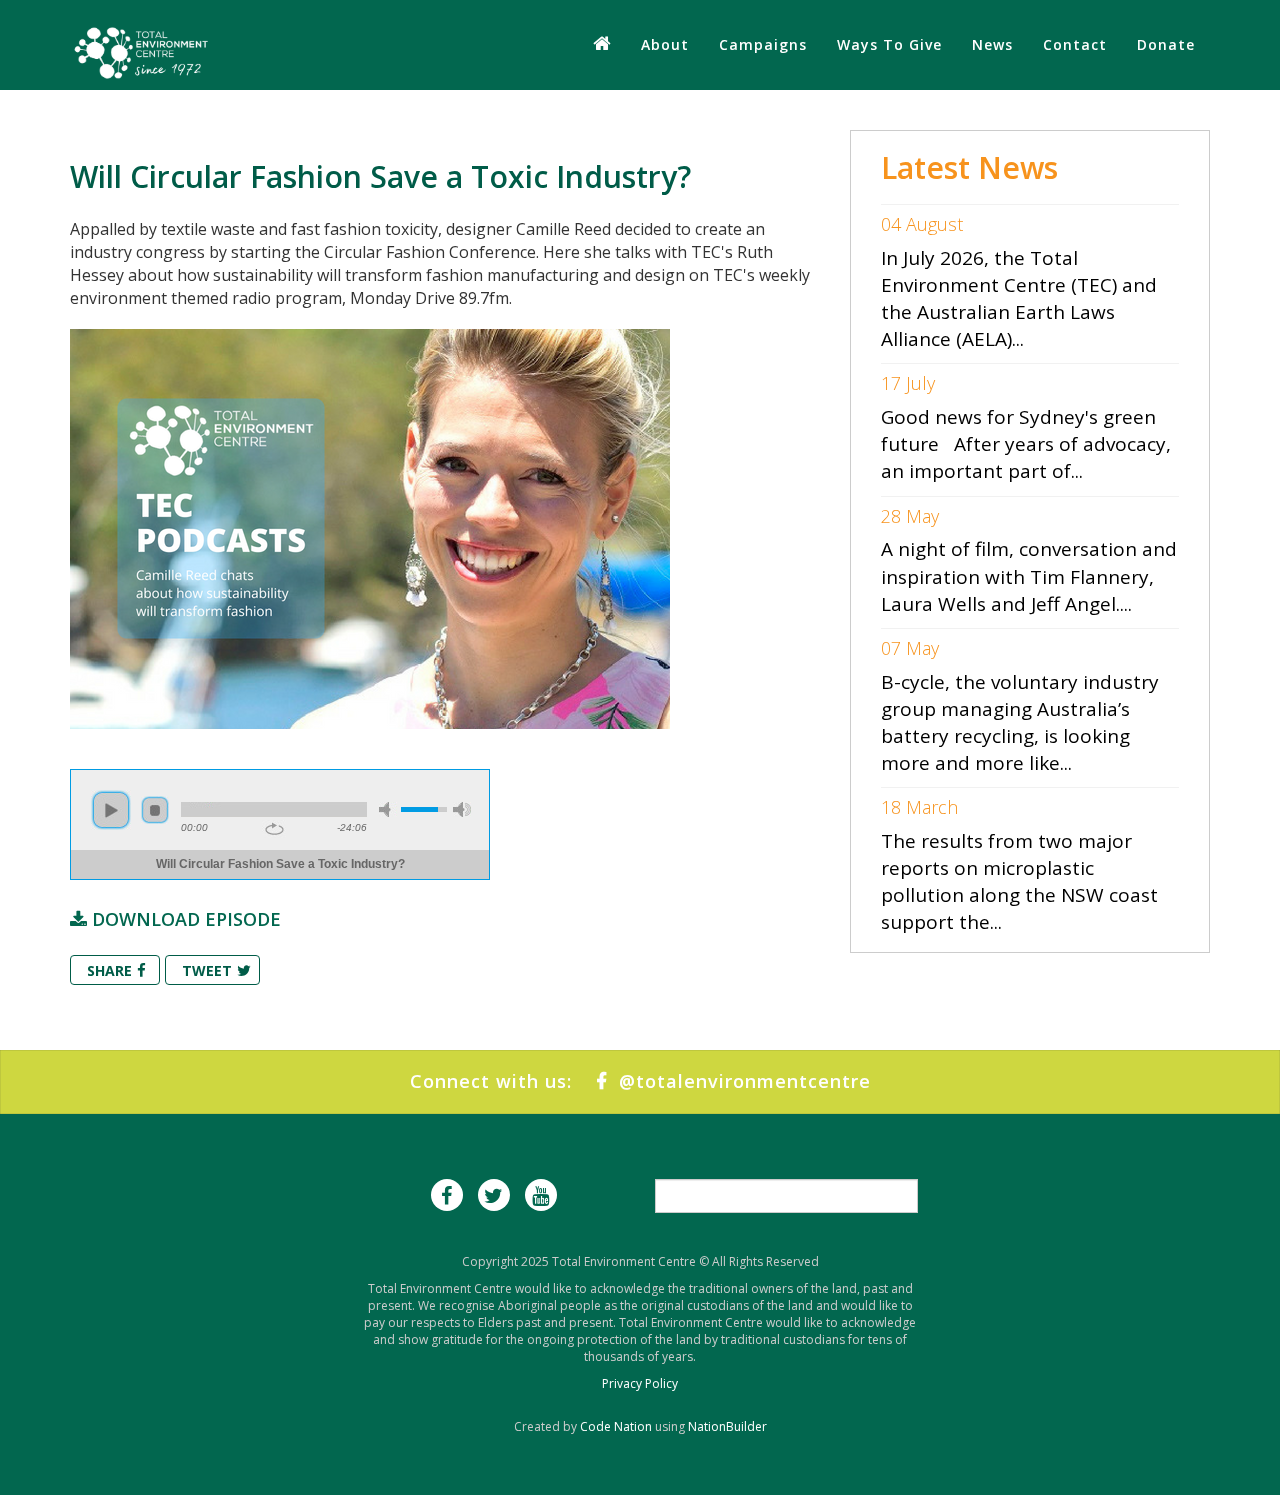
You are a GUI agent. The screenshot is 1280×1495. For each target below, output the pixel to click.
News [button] (992, 44)
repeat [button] (274, 829)
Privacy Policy (640, 1383)
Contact (1075, 44)
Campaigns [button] (763, 44)
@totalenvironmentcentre (739, 1081)
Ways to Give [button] (889, 44)
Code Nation (616, 1426)
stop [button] (155, 810)
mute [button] (388, 809)
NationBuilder (727, 1426)
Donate (1166, 44)
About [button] (665, 44)
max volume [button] (462, 809)
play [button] (111, 810)
